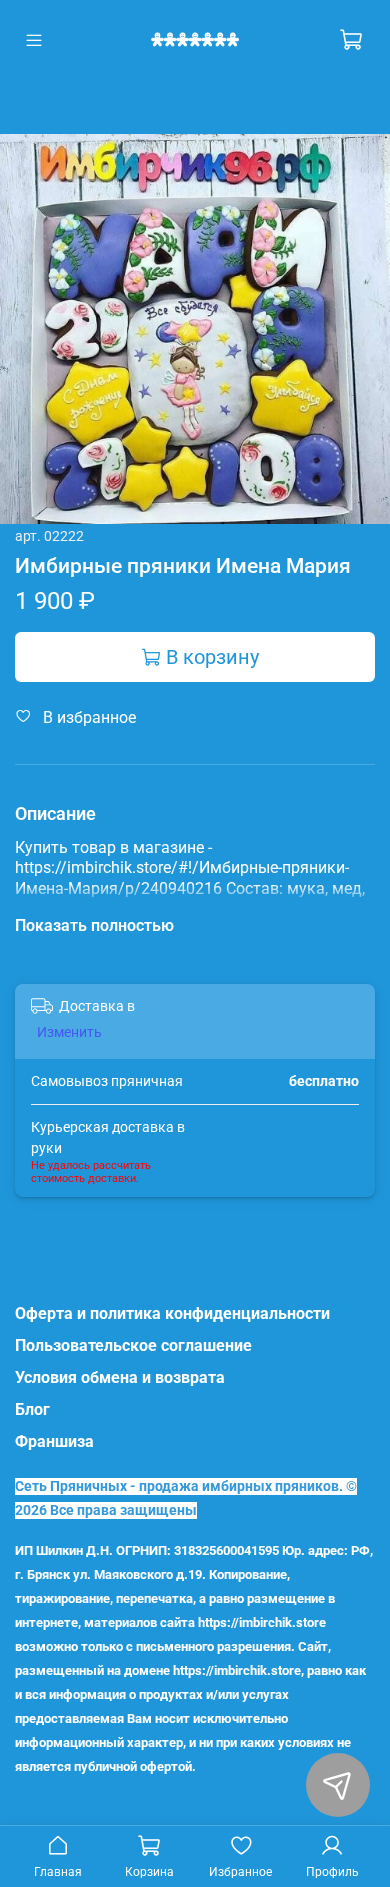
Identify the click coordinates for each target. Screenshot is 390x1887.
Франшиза (54, 1441)
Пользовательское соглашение (133, 1345)
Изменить (69, 1032)
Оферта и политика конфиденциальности (172, 1313)
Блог (32, 1409)
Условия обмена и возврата (120, 1377)
